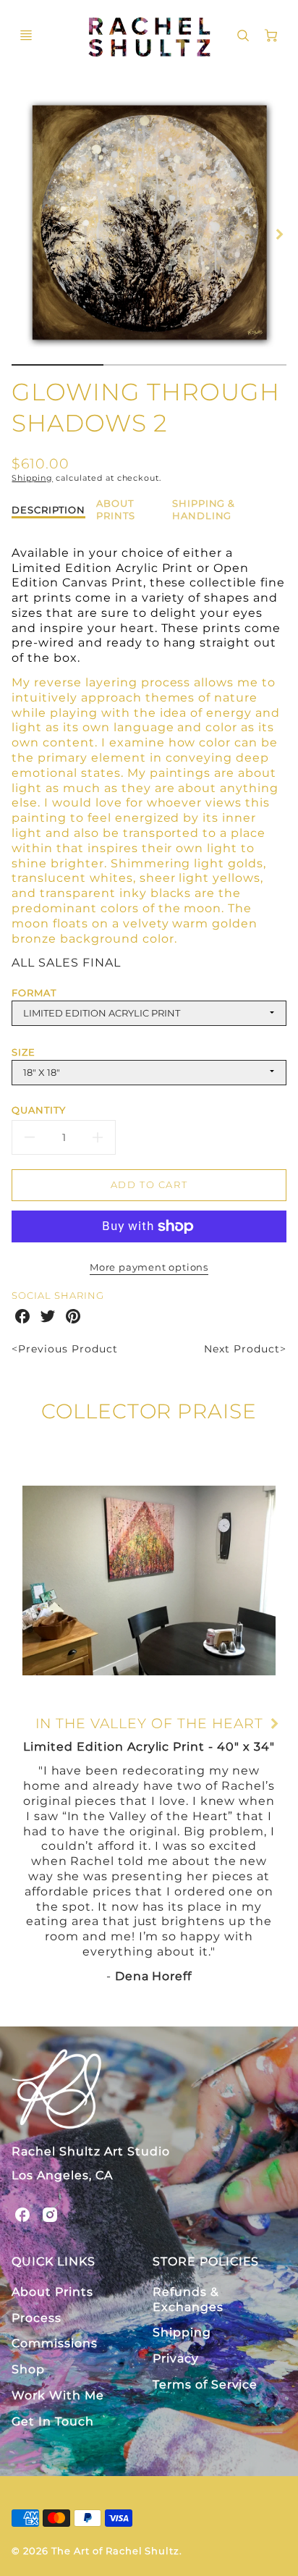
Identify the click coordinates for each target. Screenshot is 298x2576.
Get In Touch (53, 2421)
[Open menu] (26, 35)
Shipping (32, 478)
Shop (28, 2369)
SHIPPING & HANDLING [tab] (204, 509)
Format (34, 993)
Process (37, 2318)
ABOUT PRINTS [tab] (116, 509)
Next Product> (245, 1349)
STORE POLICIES (206, 2261)
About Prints (52, 2292)
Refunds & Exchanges (188, 2299)
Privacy (176, 2358)
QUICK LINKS (54, 2261)
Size (24, 1052)
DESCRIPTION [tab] (48, 510)
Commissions (55, 2343)
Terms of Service (205, 2385)
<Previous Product (64, 1349)
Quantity (39, 1110)
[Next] (279, 235)
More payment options (149, 1267)
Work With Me (58, 2395)
